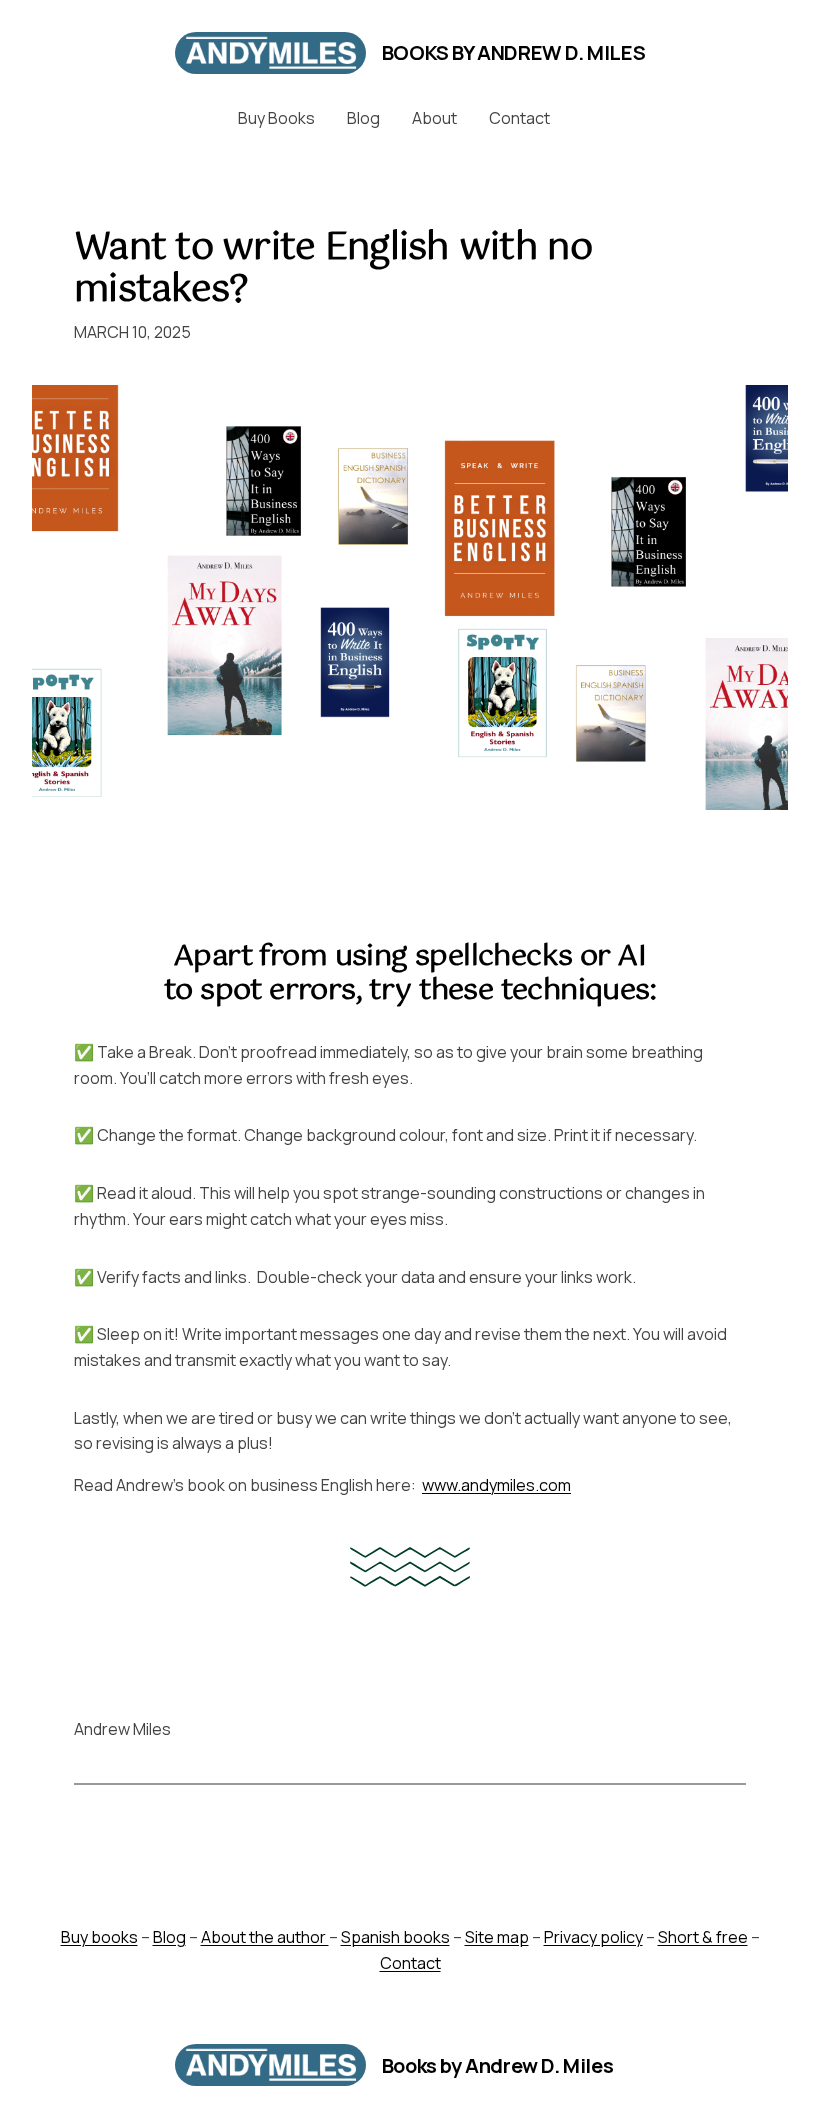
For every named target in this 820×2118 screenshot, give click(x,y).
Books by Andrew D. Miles (513, 52)
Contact (410, 1963)
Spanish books (395, 1937)
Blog (169, 1937)
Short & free (703, 1937)
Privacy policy (593, 1937)
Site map (497, 1937)
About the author (265, 1937)
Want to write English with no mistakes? (333, 270)
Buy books (99, 1937)
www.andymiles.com (496, 1485)
